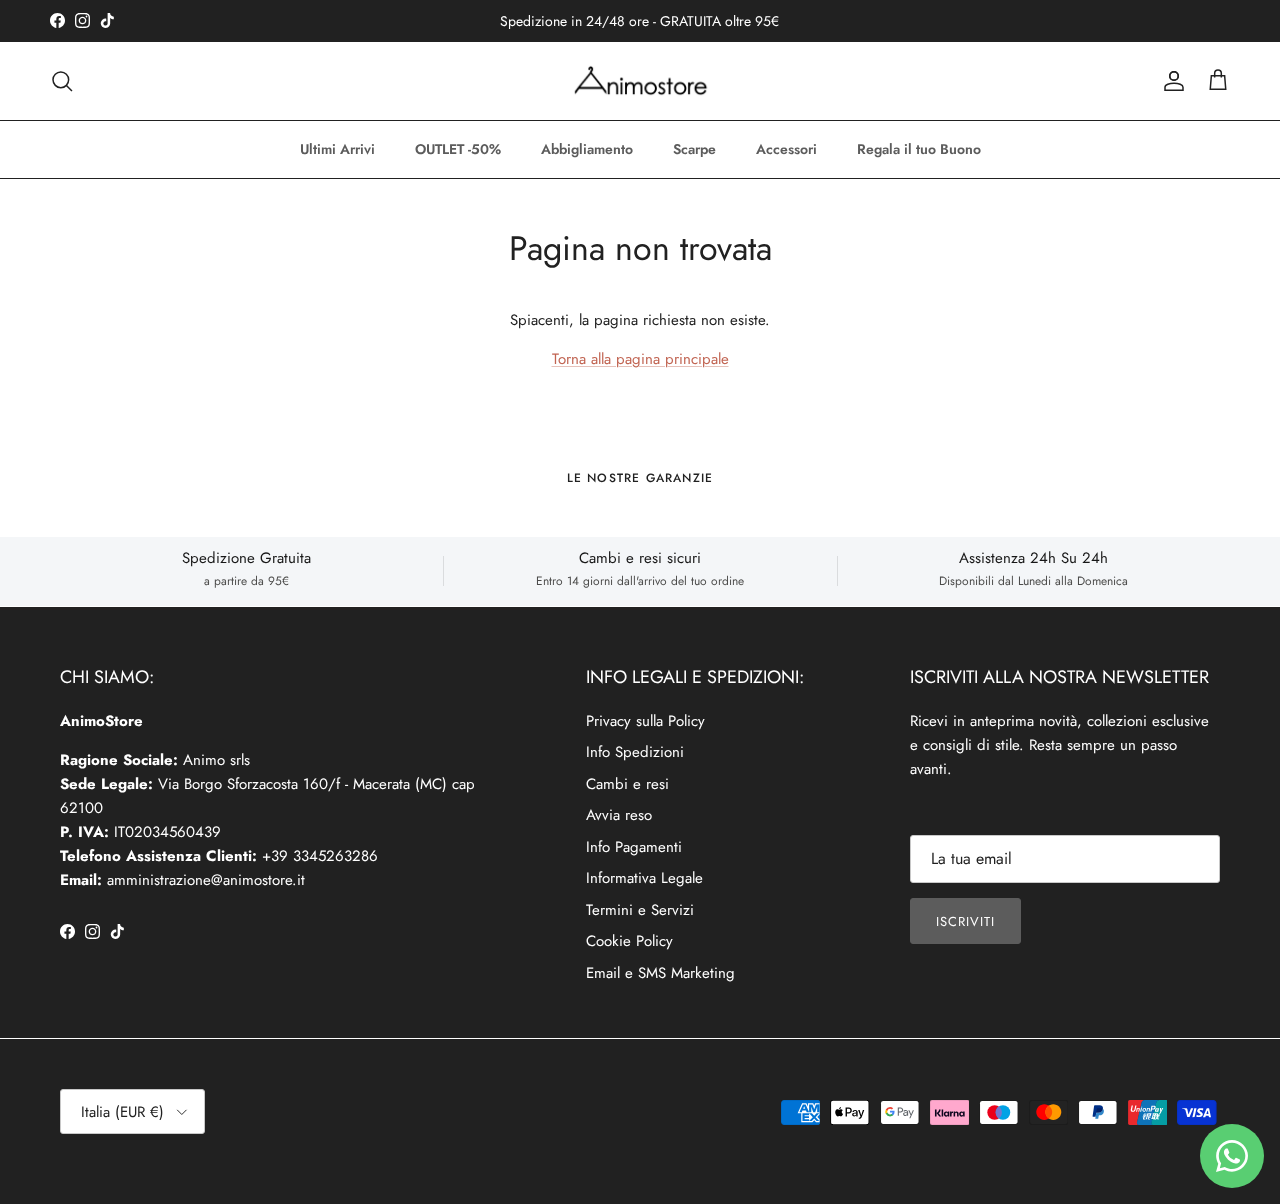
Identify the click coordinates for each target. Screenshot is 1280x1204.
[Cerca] (62, 81)
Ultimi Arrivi (337, 149)
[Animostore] (640, 81)
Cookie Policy (629, 941)
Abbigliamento (587, 149)
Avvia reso (619, 815)
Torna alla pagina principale (640, 359)
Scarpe (694, 149)
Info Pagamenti (634, 847)
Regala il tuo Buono (919, 149)
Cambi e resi (627, 784)
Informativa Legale (644, 878)
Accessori (786, 149)
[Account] (1170, 81)
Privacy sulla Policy (645, 721)
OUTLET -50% (458, 149)
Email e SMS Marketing (660, 973)
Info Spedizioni (635, 752)
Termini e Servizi (640, 910)
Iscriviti (965, 921)
